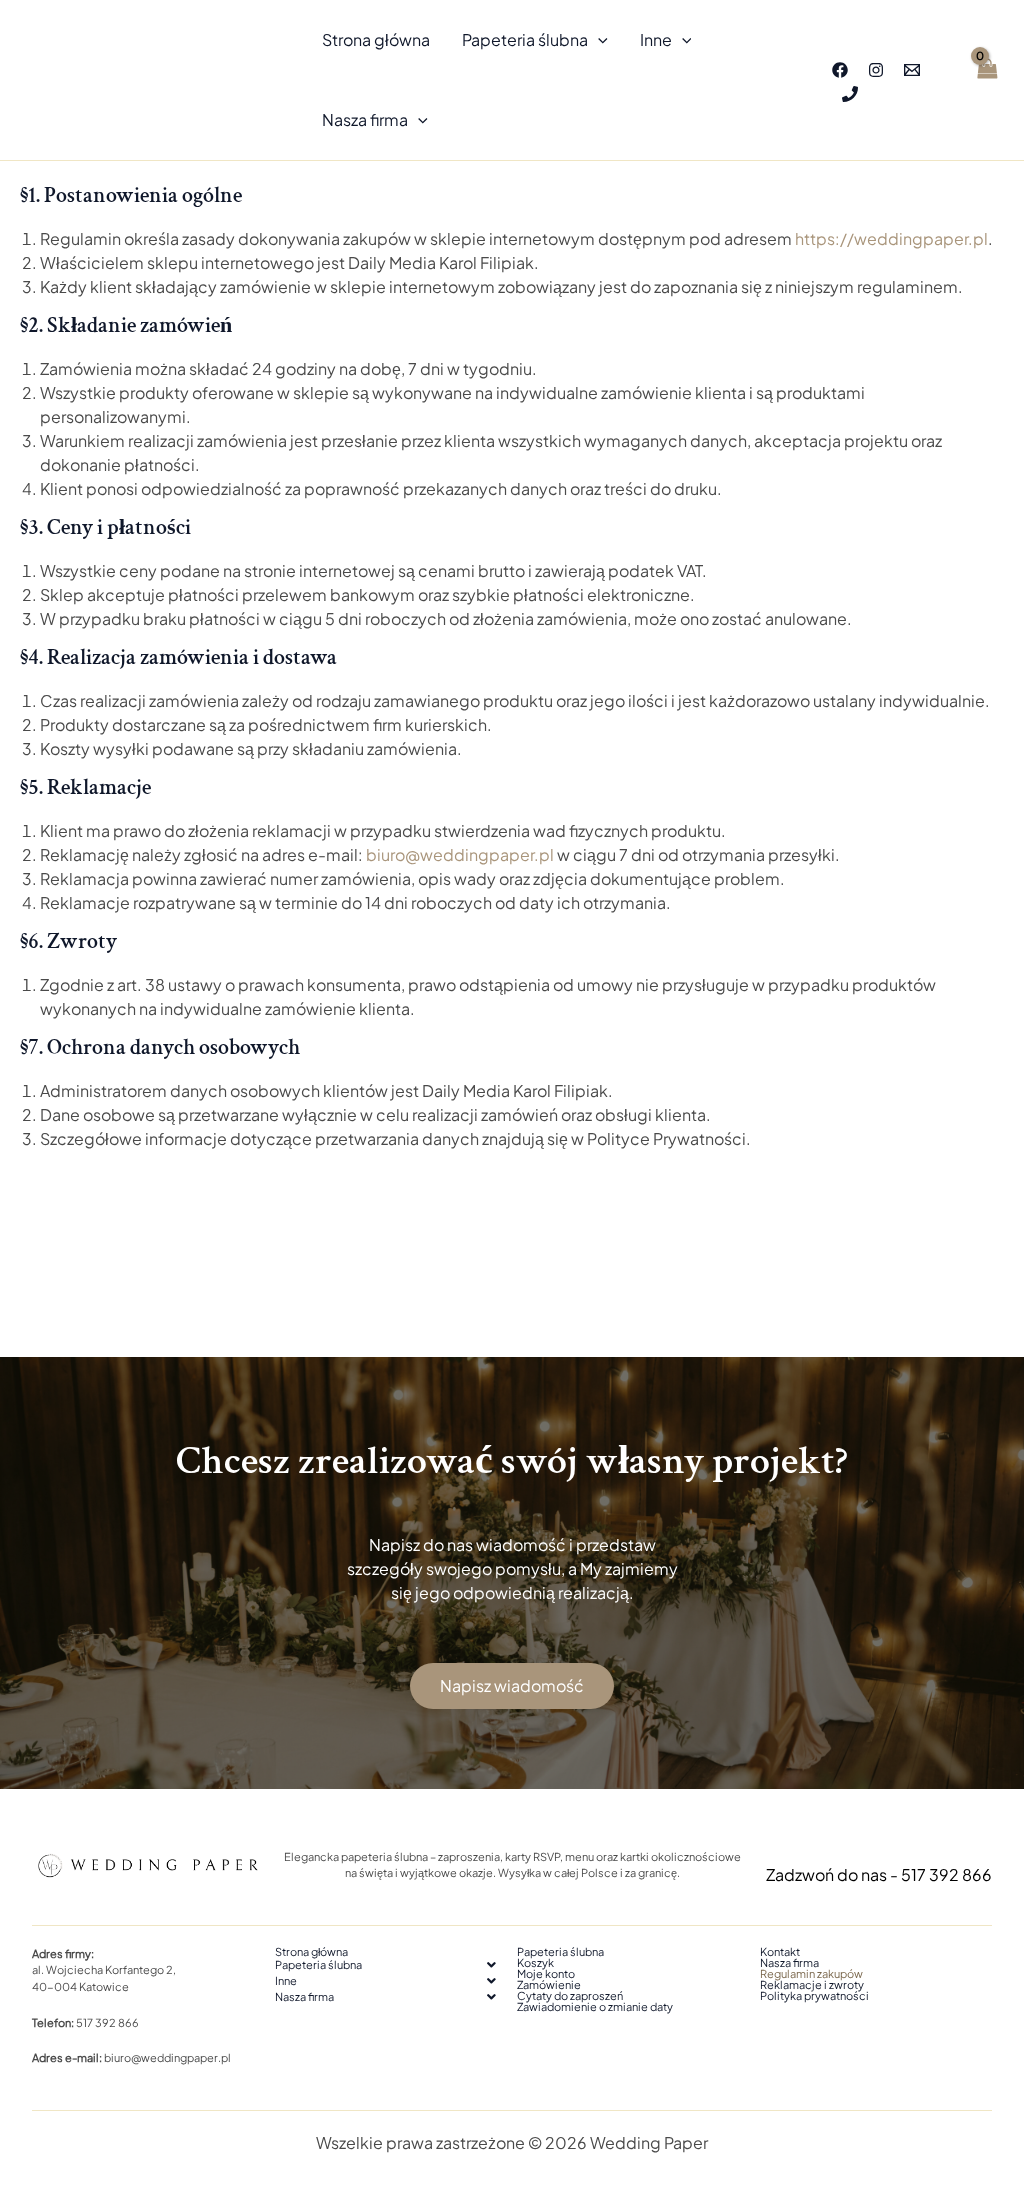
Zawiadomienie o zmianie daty (595, 2006)
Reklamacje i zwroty (812, 1984)
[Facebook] (840, 70)
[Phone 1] (850, 94)
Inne (656, 39)
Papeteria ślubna (525, 39)
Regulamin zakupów (811, 1973)
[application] (598, 40)
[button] (391, 1965)
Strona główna (376, 39)
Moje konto (546, 1973)
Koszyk (535, 1962)
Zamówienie (549, 1984)
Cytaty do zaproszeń (570, 1995)
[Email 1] (912, 70)
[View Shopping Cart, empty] (986, 79)
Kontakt (780, 1951)
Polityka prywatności (814, 1995)
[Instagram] (876, 70)
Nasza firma (365, 119)
